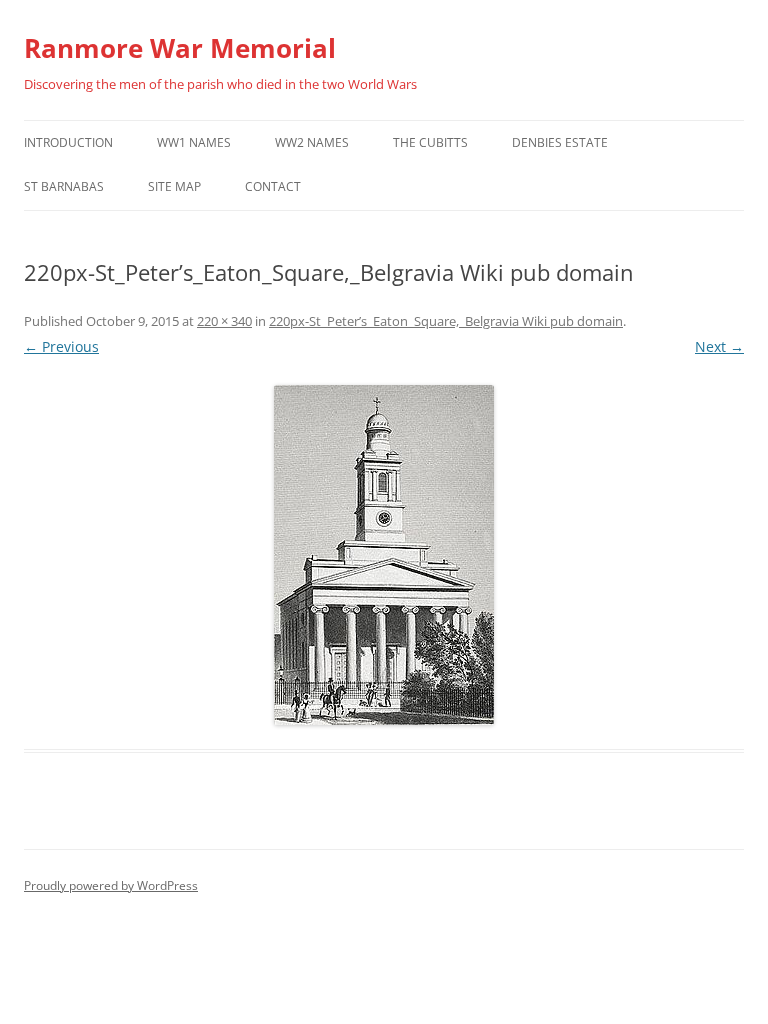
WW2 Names (312, 142)
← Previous (61, 346)
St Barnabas (64, 186)
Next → (719, 346)
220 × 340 (224, 321)
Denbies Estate (560, 142)
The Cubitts (430, 142)
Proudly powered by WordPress (111, 885)
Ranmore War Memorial (180, 48)
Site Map (174, 186)
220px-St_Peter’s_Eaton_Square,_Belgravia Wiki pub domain (446, 321)
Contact (273, 186)
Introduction (68, 142)
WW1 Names (194, 142)
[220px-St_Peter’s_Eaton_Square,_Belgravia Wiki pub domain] (384, 555)
